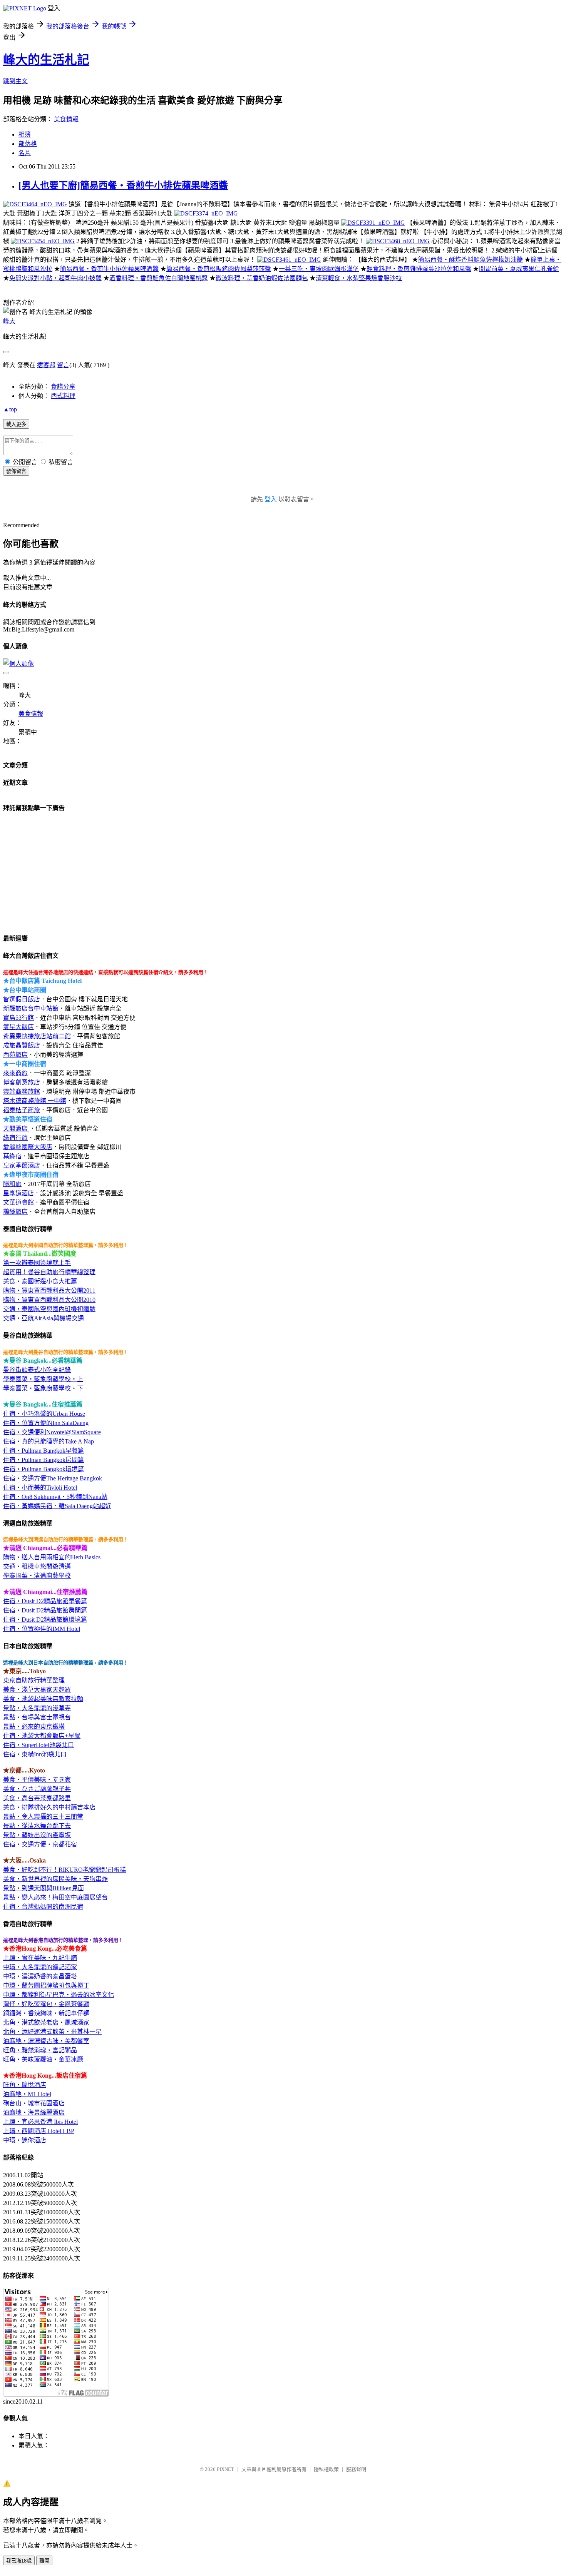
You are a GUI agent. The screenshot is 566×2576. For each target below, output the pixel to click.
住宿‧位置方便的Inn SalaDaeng (46, 1423)
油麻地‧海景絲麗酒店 (34, 2112)
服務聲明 (356, 2469)
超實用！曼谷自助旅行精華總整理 (49, 1272)
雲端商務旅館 (22, 1092)
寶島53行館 (18, 1018)
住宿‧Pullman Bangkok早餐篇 (44, 1451)
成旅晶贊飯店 (22, 1045)
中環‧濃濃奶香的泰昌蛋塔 (40, 1976)
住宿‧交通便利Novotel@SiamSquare (52, 1432)
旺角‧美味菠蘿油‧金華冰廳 (43, 2059)
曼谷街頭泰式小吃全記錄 (37, 1370)
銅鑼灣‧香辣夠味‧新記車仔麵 (46, 2013)
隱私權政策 (326, 2469)
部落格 (28, 144)
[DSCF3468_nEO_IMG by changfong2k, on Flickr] (398, 241)
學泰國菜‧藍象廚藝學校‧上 (43, 1379)
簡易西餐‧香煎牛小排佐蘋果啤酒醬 (109, 269)
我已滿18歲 (19, 2561)
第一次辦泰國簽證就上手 (37, 1263)
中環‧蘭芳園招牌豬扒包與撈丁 (46, 1985)
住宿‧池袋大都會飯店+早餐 (42, 1736)
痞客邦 (46, 365)
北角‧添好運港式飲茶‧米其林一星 (52, 2032)
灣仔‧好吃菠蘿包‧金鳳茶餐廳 (46, 2004)
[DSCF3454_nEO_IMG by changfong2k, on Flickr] (43, 241)
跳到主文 (15, 81)
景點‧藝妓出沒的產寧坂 (37, 1835)
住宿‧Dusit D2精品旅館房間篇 (45, 1610)
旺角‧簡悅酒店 (25, 2085)
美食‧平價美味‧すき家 (37, 1780)
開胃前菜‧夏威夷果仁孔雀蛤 (519, 269)
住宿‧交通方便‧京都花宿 (40, 1844)
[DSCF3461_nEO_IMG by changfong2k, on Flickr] (289, 260)
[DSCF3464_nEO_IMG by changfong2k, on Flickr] (35, 204)
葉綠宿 (12, 1156)
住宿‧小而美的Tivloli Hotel (40, 1488)
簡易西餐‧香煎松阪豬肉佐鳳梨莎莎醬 (219, 269)
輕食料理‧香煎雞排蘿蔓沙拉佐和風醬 (419, 269)
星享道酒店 (18, 1193)
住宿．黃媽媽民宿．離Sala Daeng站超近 (57, 1506)
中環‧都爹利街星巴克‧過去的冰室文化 (59, 1995)
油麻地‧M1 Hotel (27, 2094)
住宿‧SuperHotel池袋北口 (39, 1745)
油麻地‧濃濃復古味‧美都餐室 (46, 2041)
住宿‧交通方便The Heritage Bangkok (53, 1478)
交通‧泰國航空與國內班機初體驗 (49, 1309)
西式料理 (63, 396)
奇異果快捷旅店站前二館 (37, 1036)
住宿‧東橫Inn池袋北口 (35, 1754)
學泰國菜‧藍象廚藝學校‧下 (43, 1388)
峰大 (9, 321)
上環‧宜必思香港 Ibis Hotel (40, 2122)
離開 (44, 2561)
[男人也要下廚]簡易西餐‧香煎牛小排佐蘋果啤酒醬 (123, 185)
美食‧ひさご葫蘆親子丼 (37, 1789)
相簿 (25, 134)
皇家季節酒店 (22, 1165)
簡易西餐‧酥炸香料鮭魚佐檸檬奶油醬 (471, 260)
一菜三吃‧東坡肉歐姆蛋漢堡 (319, 269)
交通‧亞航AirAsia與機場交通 (44, 1318)
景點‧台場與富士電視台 (37, 1717)
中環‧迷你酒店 (25, 2140)
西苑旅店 (15, 1055)
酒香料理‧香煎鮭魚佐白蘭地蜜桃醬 (159, 278)
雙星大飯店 (18, 1027)
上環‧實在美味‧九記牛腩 (40, 1958)
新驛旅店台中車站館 (31, 1008)
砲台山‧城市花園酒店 (34, 2103)
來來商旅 (15, 1073)
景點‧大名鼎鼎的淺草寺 (37, 1708)
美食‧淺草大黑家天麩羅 (37, 1690)
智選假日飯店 (22, 999)
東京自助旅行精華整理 (34, 1680)
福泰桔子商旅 (22, 1110)
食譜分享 (63, 387)
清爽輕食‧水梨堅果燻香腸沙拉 (359, 278)
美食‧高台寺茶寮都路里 (37, 1798)
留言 (63, 365)
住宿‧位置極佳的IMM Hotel (42, 1629)
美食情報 (66, 119)
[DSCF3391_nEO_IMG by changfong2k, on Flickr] (373, 223)
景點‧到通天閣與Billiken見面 (44, 1888)
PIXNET (225, 2469)
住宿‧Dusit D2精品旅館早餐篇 (45, 1601)
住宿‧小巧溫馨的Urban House (44, 1414)
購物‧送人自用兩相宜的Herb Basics (52, 1557)
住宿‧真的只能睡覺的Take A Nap (49, 1441)
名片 (25, 153)
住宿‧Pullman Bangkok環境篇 (44, 1469)
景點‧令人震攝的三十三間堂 (43, 1817)
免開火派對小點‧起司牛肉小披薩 (55, 278)
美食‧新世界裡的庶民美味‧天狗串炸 (55, 1879)
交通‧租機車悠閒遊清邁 (37, 1566)
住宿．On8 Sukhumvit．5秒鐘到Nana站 (55, 1497)
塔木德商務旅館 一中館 (35, 1101)
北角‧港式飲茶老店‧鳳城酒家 (46, 2022)
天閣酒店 (16, 1128)
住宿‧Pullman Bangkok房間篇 (44, 1460)
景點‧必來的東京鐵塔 (34, 1727)
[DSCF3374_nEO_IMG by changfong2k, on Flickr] (206, 213)
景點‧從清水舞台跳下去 (37, 1826)
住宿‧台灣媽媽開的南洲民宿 (43, 1907)
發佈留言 (16, 471)
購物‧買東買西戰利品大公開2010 (49, 1300)
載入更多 (16, 424)
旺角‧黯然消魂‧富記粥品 (40, 2050)
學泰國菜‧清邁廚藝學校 (37, 1576)
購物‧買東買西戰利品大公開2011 (49, 1291)
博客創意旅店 (22, 1082)
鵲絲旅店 (15, 1212)
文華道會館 (18, 1202)
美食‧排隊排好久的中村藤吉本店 (49, 1807)
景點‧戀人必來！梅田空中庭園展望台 (55, 1897)
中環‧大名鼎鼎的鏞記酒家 (40, 1967)
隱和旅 (12, 1184)
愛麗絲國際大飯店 (28, 1147)
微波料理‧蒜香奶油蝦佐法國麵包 (262, 278)
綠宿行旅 (15, 1138)
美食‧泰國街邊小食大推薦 (40, 1281)
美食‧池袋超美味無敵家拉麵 (43, 1699)
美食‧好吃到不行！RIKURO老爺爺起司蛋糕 (64, 1870)
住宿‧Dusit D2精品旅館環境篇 (45, 1620)
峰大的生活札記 (46, 60)
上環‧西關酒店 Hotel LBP (39, 2131)
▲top (10, 409)
